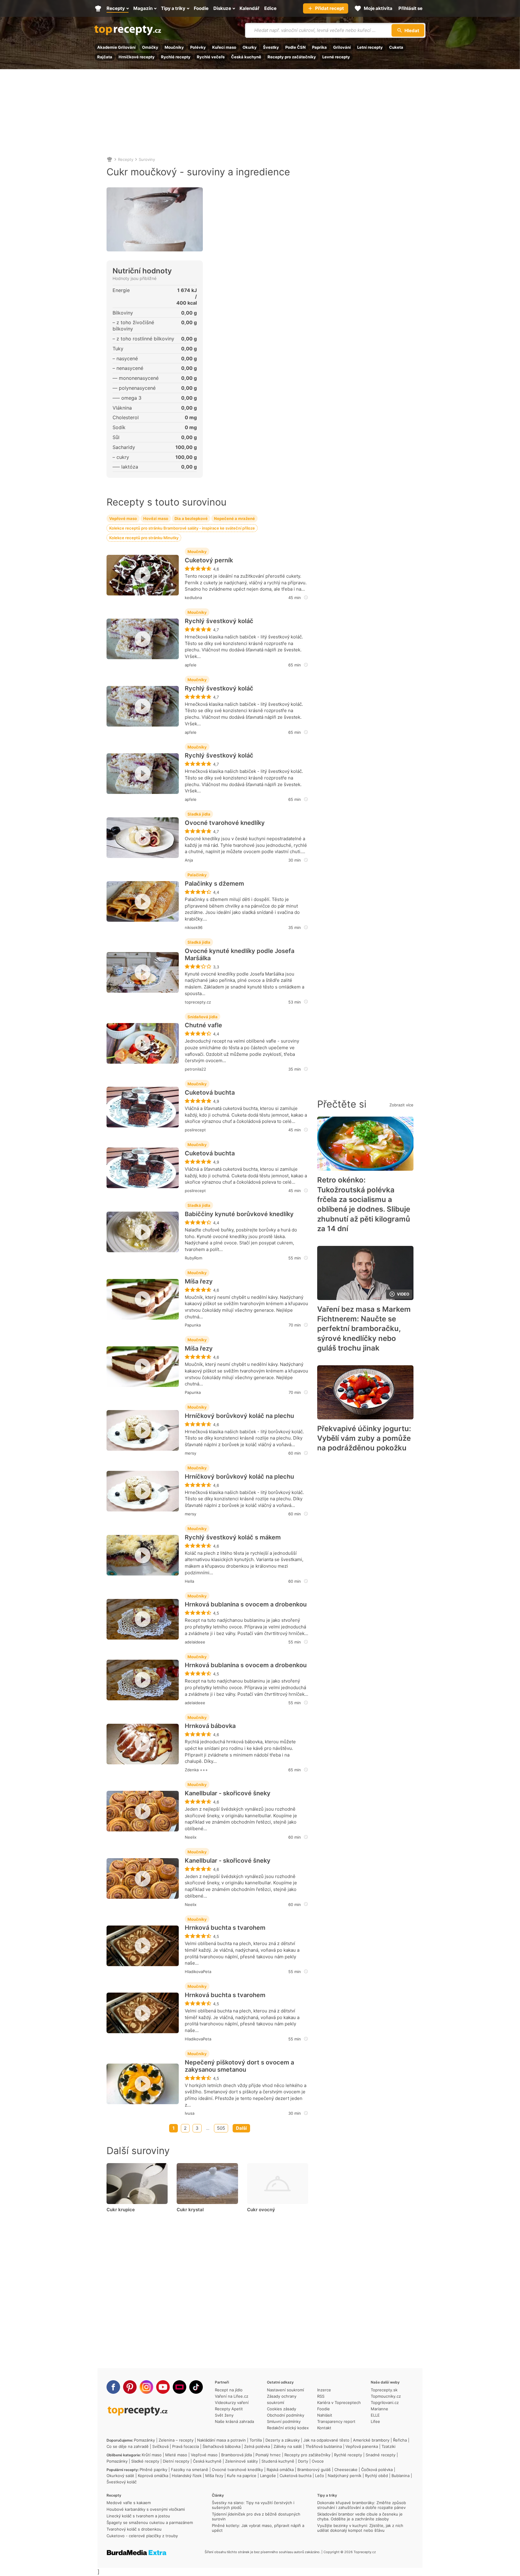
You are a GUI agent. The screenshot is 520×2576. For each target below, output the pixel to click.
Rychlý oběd (376, 2476)
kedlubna (193, 598)
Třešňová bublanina (324, 2446)
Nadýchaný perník (345, 2476)
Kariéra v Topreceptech (339, 2402)
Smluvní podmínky (284, 2421)
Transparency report (336, 2421)
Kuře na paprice (242, 2476)
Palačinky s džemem (214, 884)
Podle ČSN (296, 47)
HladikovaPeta (198, 1972)
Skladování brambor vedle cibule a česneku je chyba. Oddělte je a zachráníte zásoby (360, 2516)
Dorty (303, 2461)
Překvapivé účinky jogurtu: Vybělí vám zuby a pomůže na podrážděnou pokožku (364, 1438)
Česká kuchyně (246, 57)
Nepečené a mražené (234, 518)
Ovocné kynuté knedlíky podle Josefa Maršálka (240, 954)
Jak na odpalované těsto (326, 2440)
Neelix (191, 1837)
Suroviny (147, 159)
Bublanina (401, 2476)
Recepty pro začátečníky (292, 57)
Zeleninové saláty (241, 2461)
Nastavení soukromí (285, 2390)
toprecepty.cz (198, 1002)
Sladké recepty (145, 2461)
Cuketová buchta (210, 1093)
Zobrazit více (401, 1105)
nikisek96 (194, 927)
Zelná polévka (257, 2446)
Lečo (320, 2476)
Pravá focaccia (186, 2446)
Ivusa (190, 2113)
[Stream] (180, 2387)
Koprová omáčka (153, 2476)
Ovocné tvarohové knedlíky (225, 823)
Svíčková (160, 2446)
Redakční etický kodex (288, 2428)
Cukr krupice (121, 2210)
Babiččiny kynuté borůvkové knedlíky (239, 1214)
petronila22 (195, 1069)
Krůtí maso (152, 2455)
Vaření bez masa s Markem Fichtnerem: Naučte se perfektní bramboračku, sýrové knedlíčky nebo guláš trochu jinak (364, 1329)
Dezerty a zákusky (283, 2440)
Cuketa (396, 47)
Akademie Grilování (116, 47)
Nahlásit (325, 2415)
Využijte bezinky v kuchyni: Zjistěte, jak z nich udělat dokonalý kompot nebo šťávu (360, 2528)
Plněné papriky (153, 2470)
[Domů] (110, 159)
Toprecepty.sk (384, 2390)
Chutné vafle (203, 1025)
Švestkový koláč (122, 2482)
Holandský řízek (187, 2476)
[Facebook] (113, 2387)
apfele (191, 665)
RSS (321, 2396)
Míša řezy (199, 1281)
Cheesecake (346, 2470)
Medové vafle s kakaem (129, 2503)
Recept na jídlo (229, 2390)
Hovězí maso (156, 518)
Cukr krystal (190, 2210)
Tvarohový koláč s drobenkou (134, 2529)
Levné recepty (336, 57)
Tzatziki (388, 2446)
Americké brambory (371, 2440)
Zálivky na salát (288, 2446)
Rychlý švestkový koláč (219, 621)
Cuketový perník (209, 560)
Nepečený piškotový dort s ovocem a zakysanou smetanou (239, 2066)
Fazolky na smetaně (190, 2470)
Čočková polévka (377, 2470)
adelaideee (195, 1642)
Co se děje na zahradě (128, 2446)
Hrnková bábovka (210, 1726)
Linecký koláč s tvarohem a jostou (138, 2516)
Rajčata (105, 57)
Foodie (323, 2409)
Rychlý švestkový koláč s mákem (233, 1537)
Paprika (319, 47)
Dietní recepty (176, 2461)
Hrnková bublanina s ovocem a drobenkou (246, 1604)
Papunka (193, 1325)
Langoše (268, 2476)
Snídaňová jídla (203, 1017)
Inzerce (324, 2390)
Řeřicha (400, 2440)
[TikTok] (196, 2387)
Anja (189, 860)
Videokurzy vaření (232, 2402)
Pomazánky (144, 2440)
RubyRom (193, 1258)
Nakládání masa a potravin (221, 2440)
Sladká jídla (199, 814)
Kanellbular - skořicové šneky (228, 1793)
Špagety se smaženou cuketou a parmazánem (150, 2522)
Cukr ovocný (261, 2210)
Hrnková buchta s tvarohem (225, 1928)
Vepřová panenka (362, 2446)
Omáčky (150, 47)
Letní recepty (370, 47)
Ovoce (318, 2461)
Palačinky (197, 875)
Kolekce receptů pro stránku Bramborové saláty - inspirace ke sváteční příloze (182, 528)
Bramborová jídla (237, 2455)
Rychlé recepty (176, 57)
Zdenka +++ (196, 1770)
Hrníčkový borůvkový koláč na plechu (239, 1416)
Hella (189, 1581)
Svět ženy (224, 2415)
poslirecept (195, 1130)
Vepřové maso (123, 518)
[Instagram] (146, 2387)
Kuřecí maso (224, 47)
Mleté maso (176, 2455)
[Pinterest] (130, 2387)
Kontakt (324, 2428)
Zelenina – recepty (176, 2440)
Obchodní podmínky (286, 2415)
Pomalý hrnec (268, 2455)
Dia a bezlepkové (191, 518)
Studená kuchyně (278, 2461)
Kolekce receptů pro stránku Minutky (144, 538)
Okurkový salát (120, 2476)
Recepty (126, 159)
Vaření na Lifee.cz (232, 2396)
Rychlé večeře (211, 57)
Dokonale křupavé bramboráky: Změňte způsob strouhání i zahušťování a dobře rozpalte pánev (362, 2505)
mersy (190, 1453)
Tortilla (256, 2440)
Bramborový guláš (314, 2470)
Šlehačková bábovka (221, 2446)
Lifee (375, 2421)
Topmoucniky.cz (386, 2396)
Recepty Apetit (229, 2409)
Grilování (342, 47)
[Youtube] (163, 2387)
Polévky (198, 47)
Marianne (379, 2409)
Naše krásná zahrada (234, 2421)
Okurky (250, 47)
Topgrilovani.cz (385, 2402)
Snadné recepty (381, 2455)
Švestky (271, 47)
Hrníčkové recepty (137, 57)
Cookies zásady (282, 2409)
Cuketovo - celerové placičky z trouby (142, 2536)
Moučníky (174, 47)
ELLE (375, 2415)
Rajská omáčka (280, 2470)
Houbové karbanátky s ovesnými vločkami (146, 2509)
